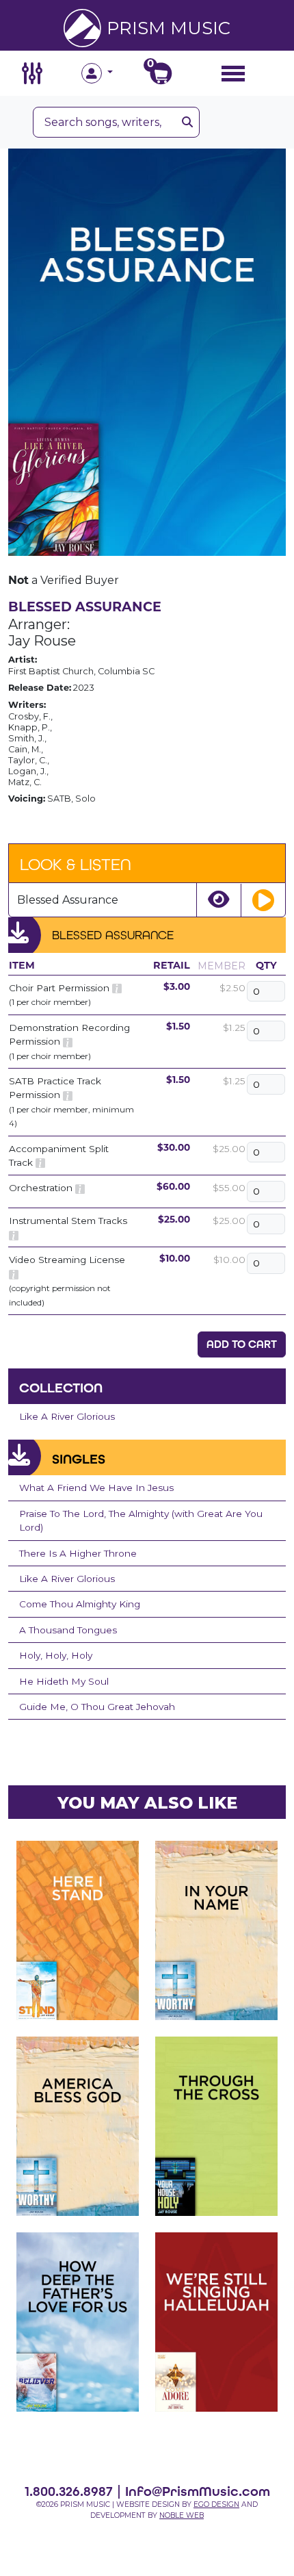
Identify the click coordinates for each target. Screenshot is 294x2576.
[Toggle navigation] (233, 73)
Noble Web (182, 2515)
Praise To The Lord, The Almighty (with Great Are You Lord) (141, 1520)
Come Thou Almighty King (80, 1604)
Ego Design (216, 2504)
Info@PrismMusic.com (198, 2491)
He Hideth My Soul (64, 1681)
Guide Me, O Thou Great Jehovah (97, 1707)
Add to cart (242, 1344)
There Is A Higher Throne (78, 1553)
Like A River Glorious (67, 1416)
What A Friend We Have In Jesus (96, 1488)
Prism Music (169, 28)
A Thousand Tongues (68, 1630)
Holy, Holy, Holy (56, 1655)
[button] (114, 73)
